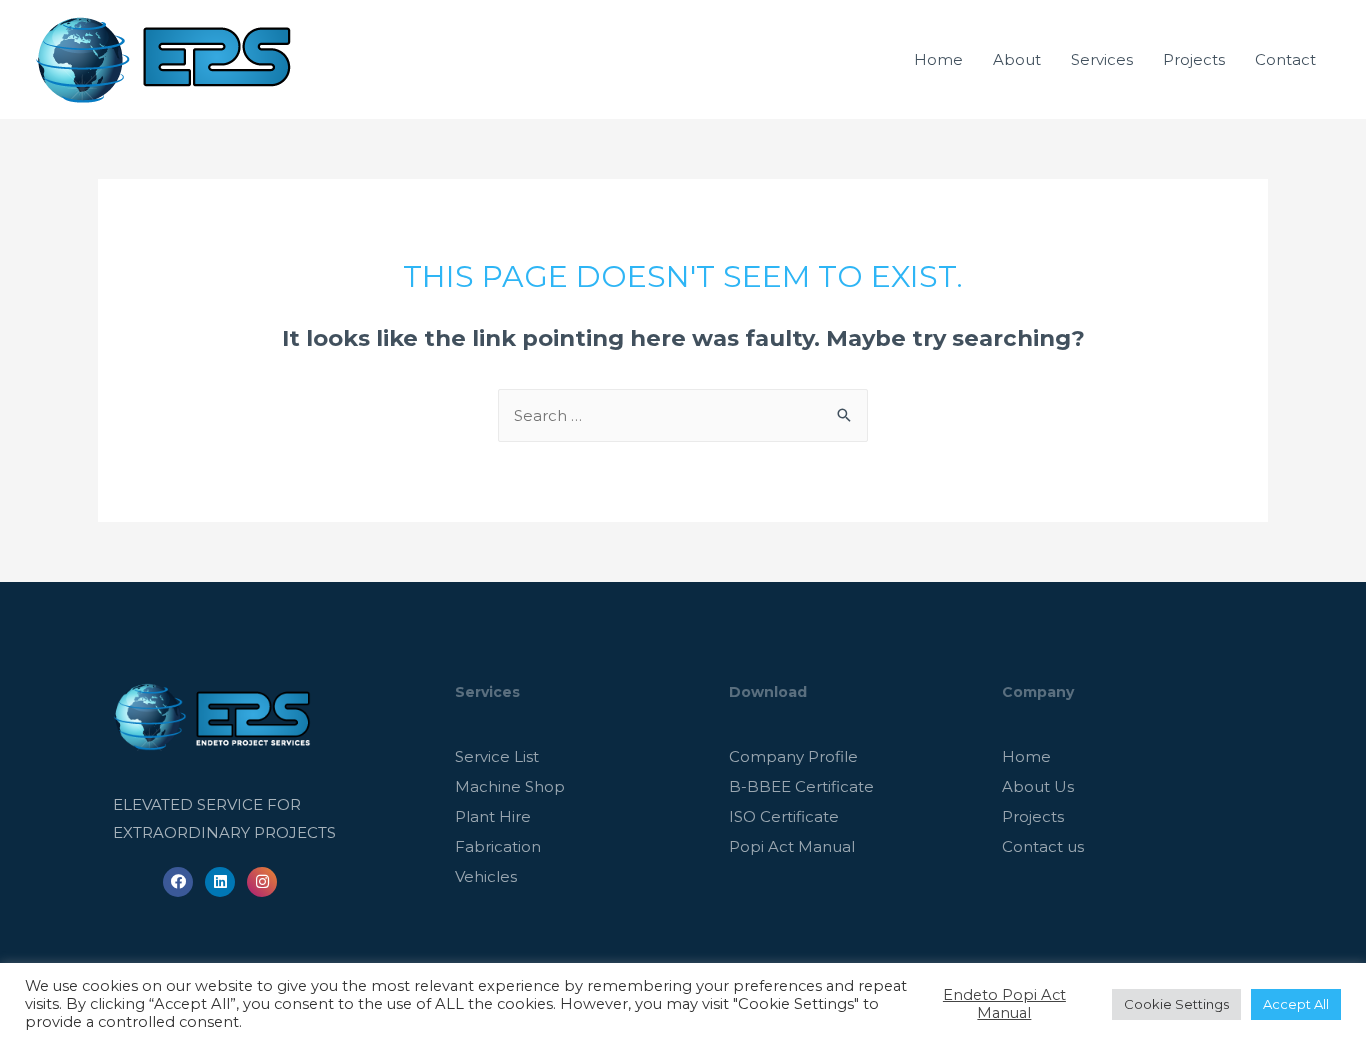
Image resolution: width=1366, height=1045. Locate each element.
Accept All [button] (1296, 1004)
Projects (1194, 59)
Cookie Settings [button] (1176, 1004)
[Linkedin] (220, 882)
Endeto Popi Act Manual (1004, 1004)
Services (1102, 59)
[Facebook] (178, 882)
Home (938, 59)
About (1017, 59)
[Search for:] (683, 415)
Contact (1285, 59)
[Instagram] (262, 882)
